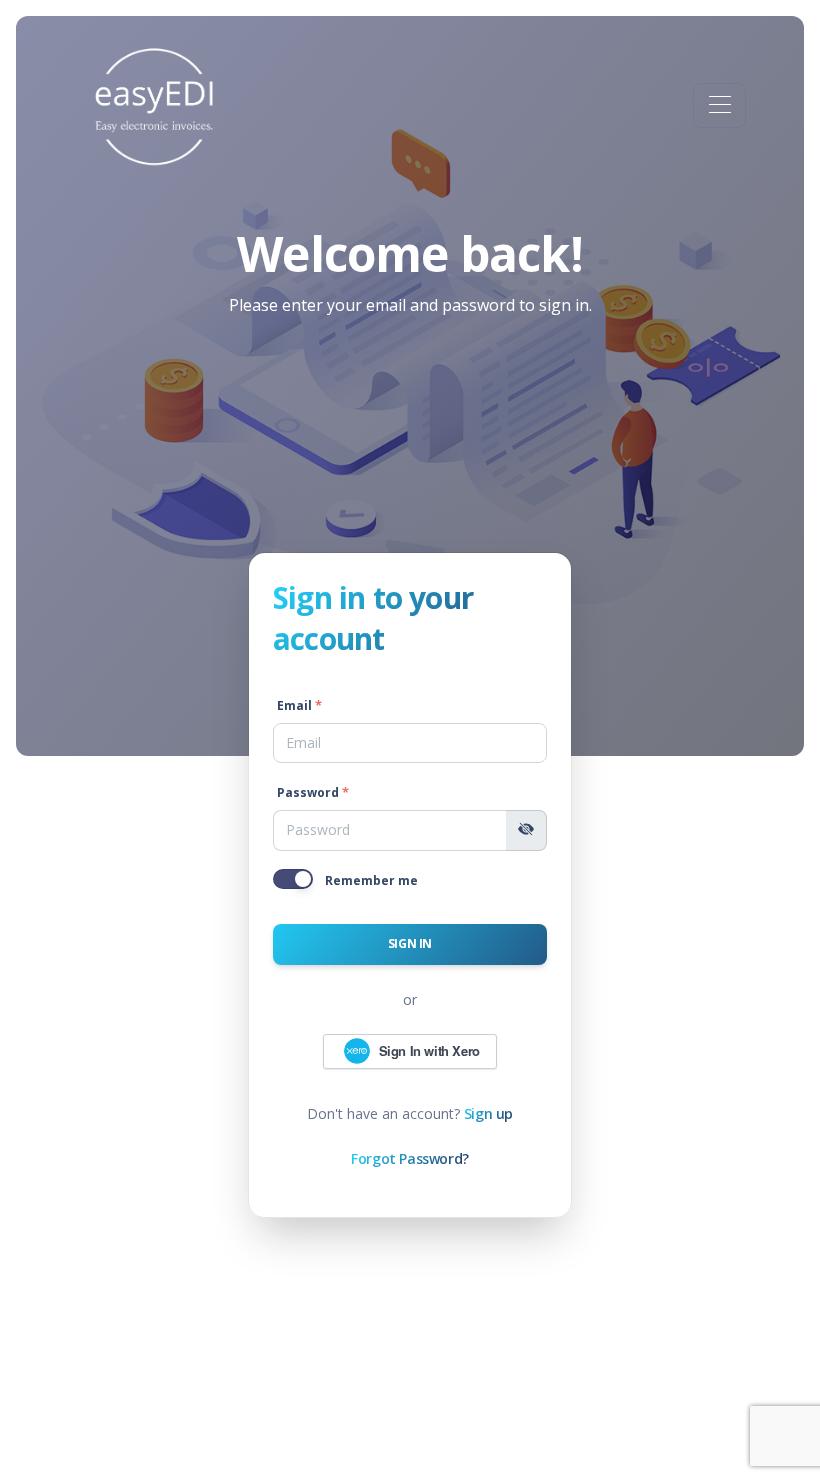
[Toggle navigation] (719, 105)
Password (308, 792)
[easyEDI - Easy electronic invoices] (155, 105)
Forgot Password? (410, 1158)
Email (294, 705)
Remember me (371, 880)
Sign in (410, 943)
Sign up (488, 1113)
